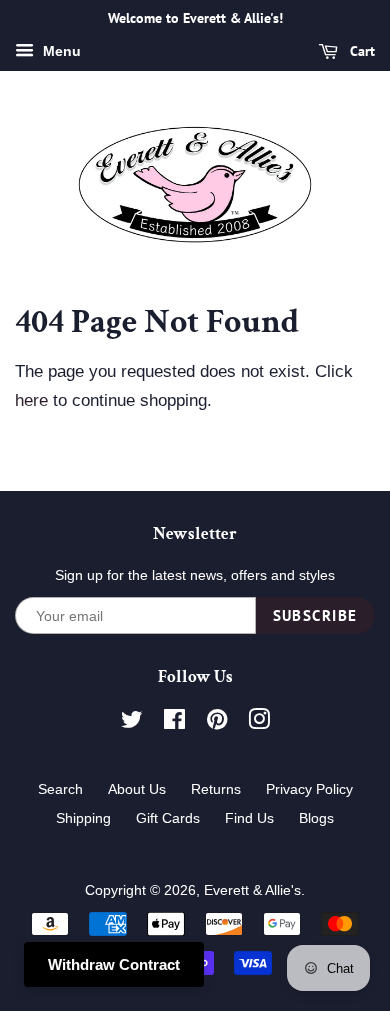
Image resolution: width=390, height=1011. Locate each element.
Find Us (249, 818)
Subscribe (316, 615)
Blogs (316, 818)
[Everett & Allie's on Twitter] (132, 723)
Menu (60, 51)
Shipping (83, 818)
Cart (360, 51)
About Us (137, 789)
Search (60, 789)
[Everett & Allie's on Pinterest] (217, 723)
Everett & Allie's (252, 890)
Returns (216, 789)
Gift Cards (168, 818)
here (31, 400)
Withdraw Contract (114, 964)
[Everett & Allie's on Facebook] (174, 723)
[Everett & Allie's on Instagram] (259, 723)
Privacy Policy (309, 789)
